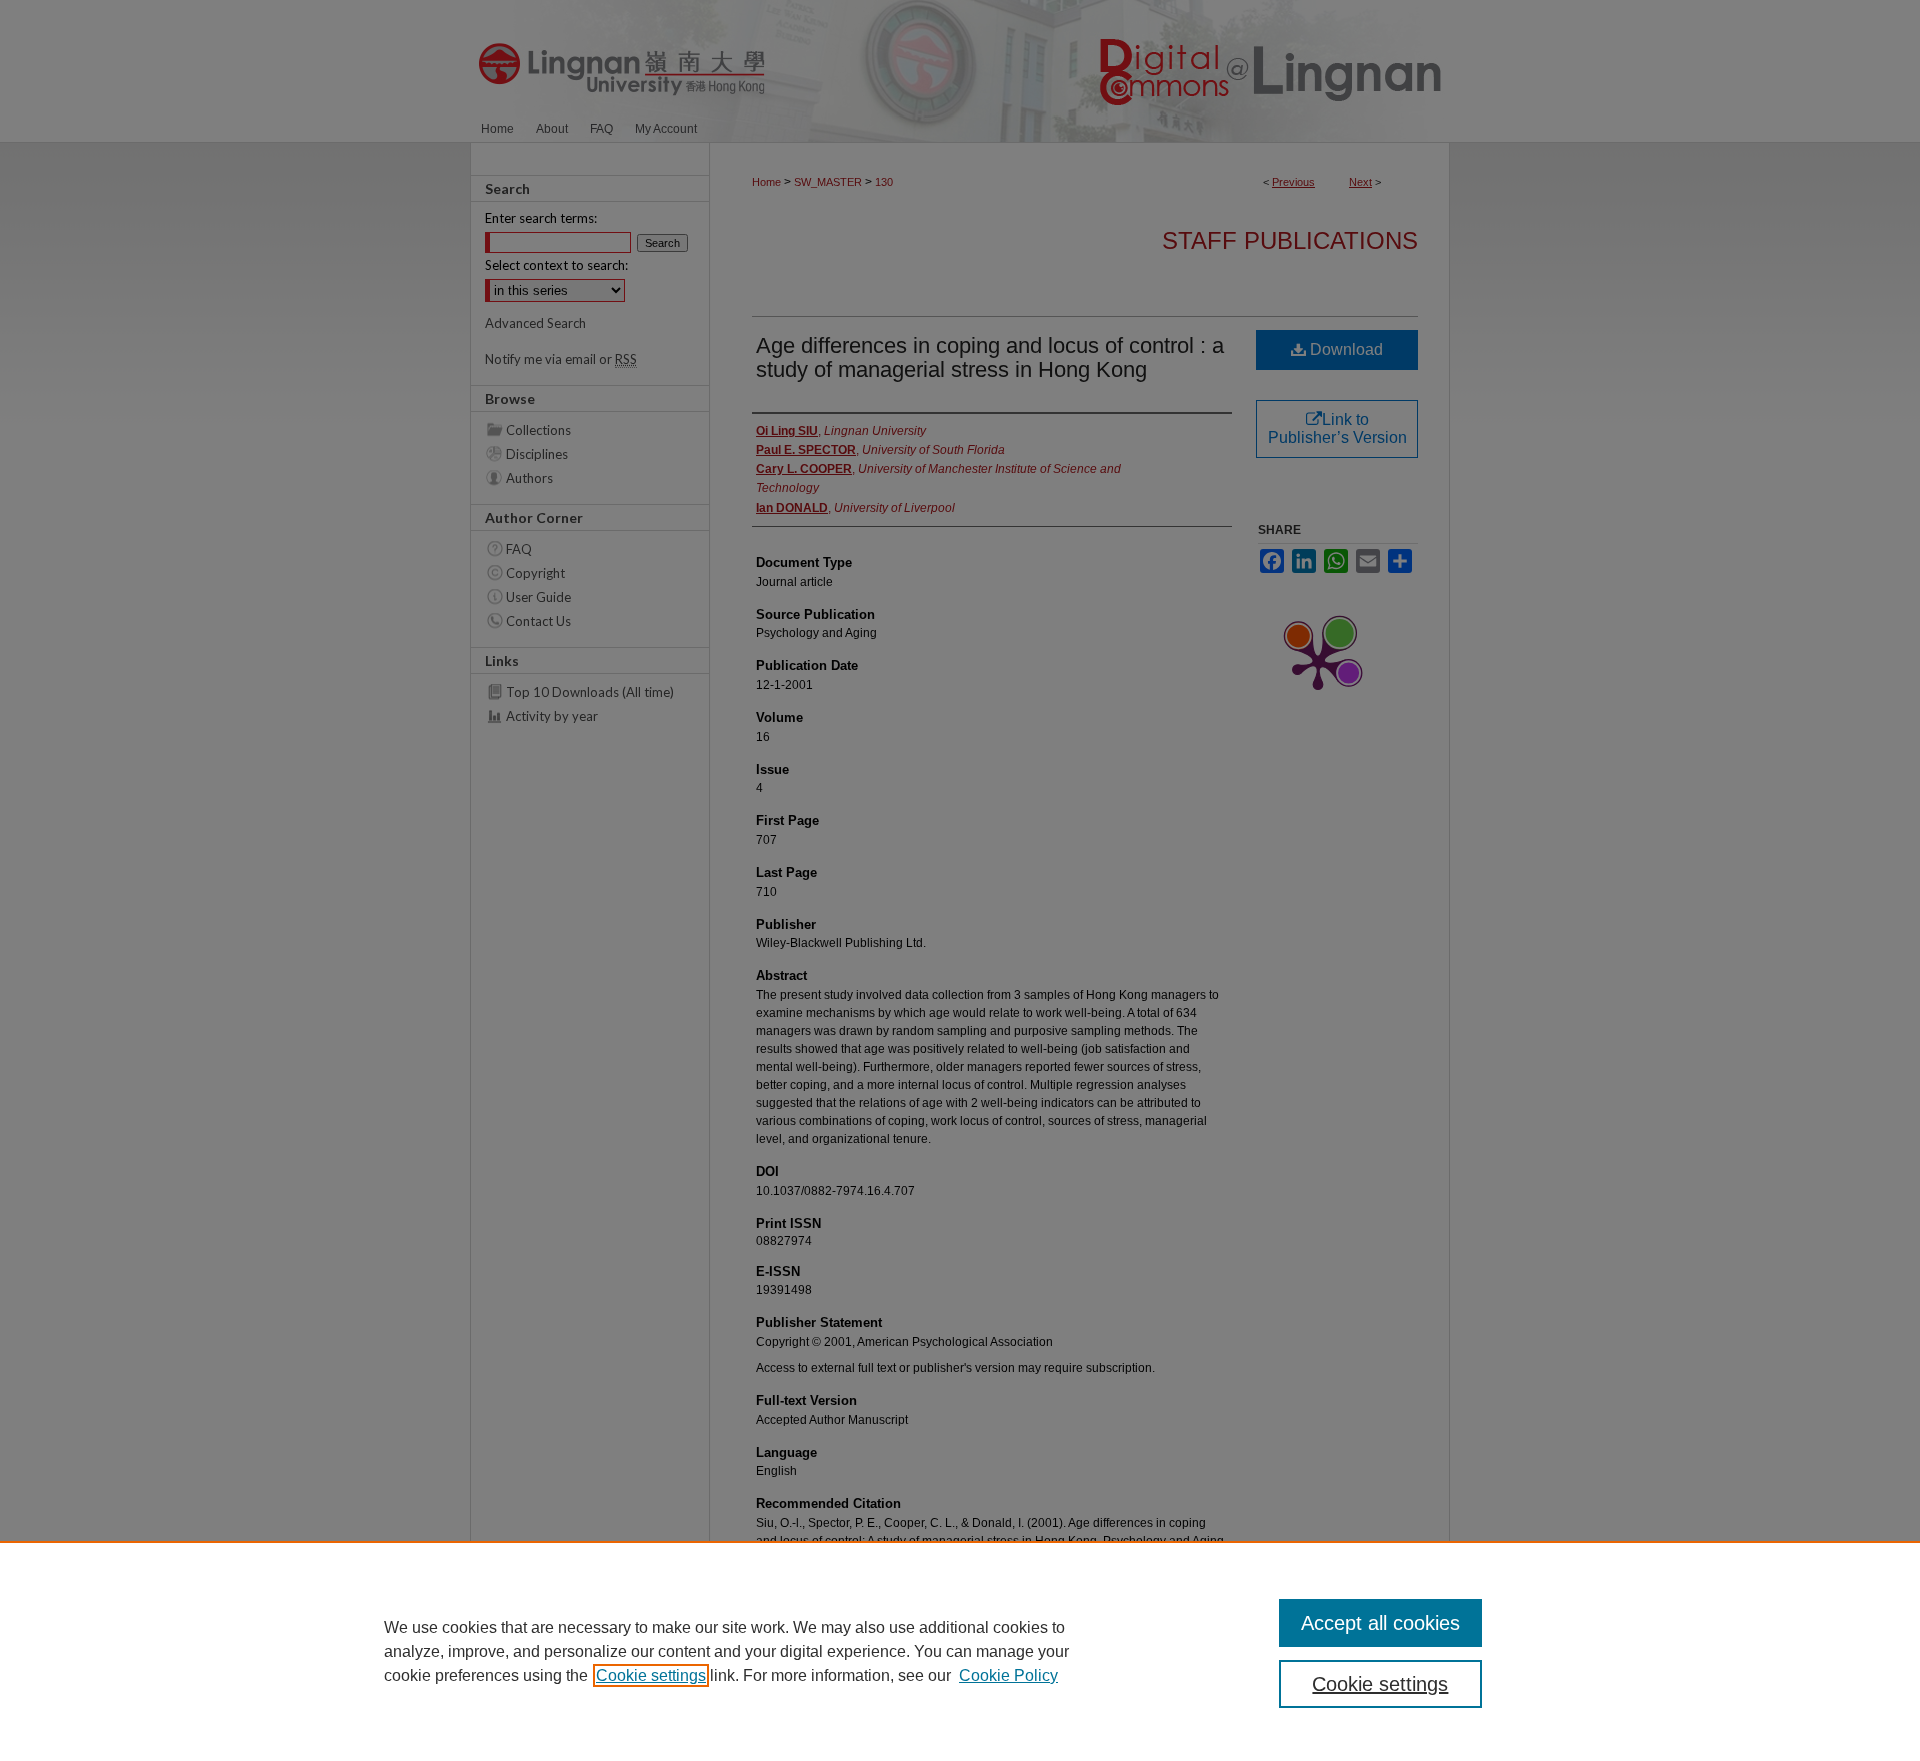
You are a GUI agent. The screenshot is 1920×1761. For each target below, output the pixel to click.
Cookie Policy (1008, 1675)
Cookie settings (651, 1675)
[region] (960, 1651)
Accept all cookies (1380, 1623)
